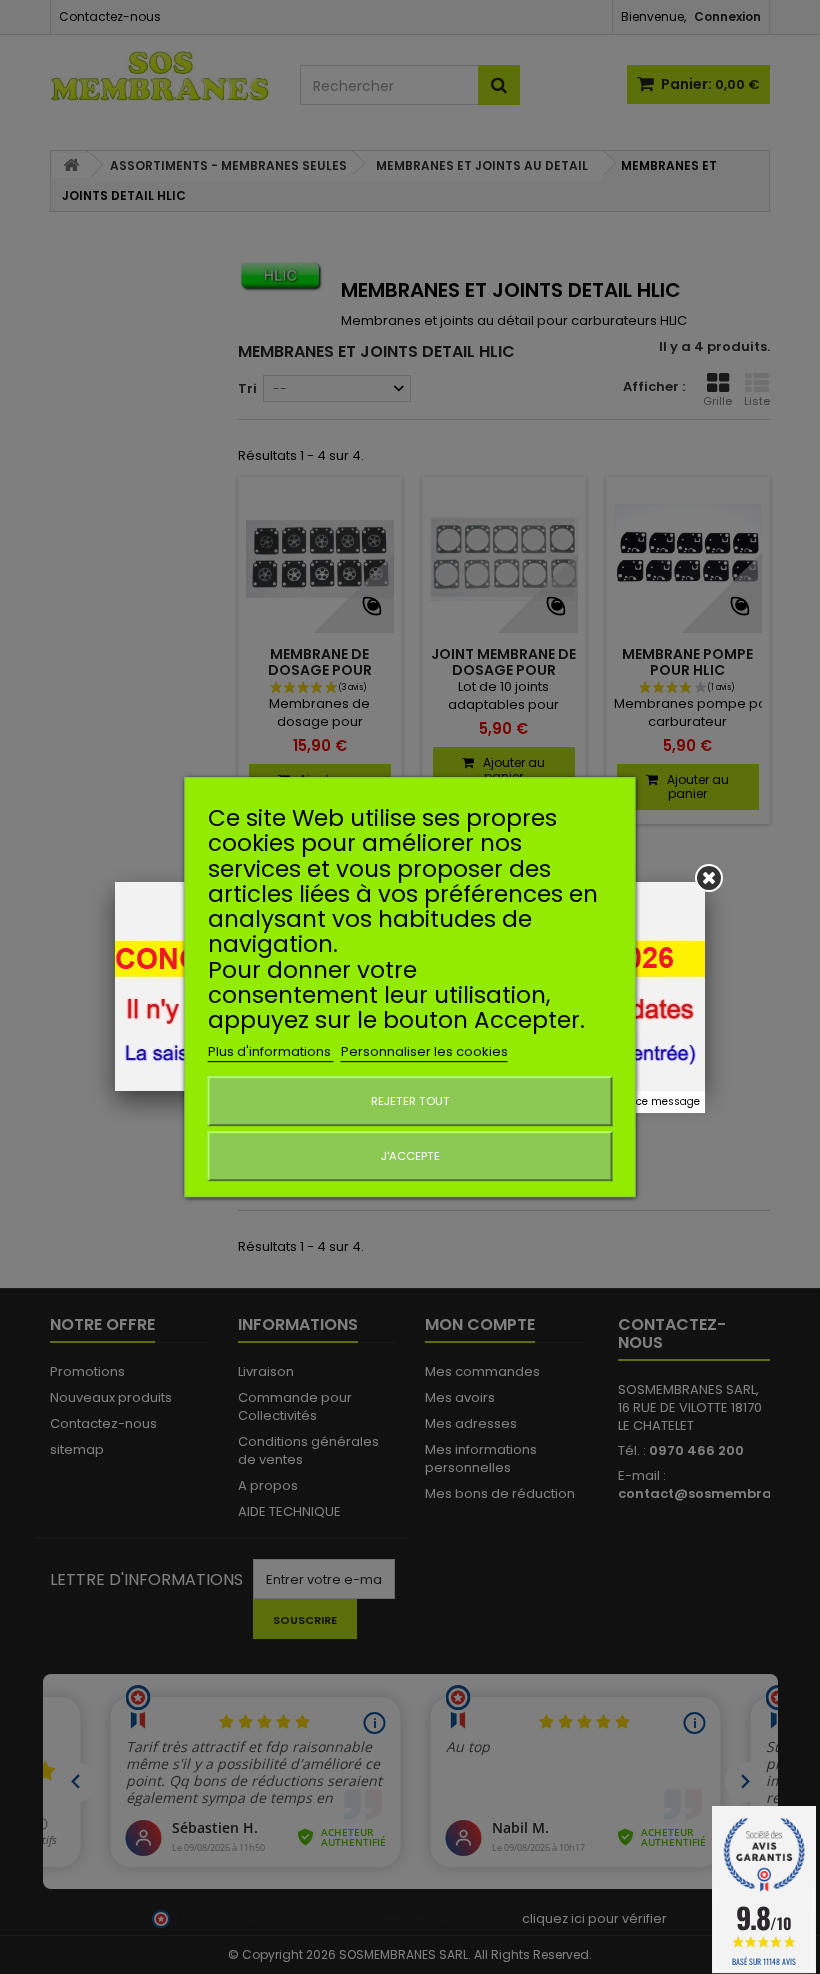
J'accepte (410, 1156)
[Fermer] (709, 878)
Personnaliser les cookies (424, 1051)
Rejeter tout (410, 1101)
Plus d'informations (271, 1051)
